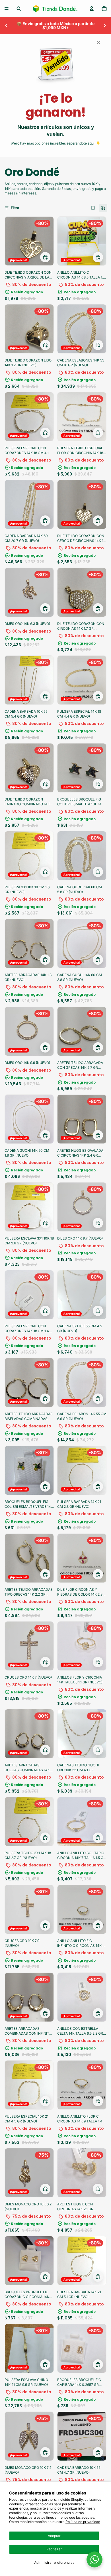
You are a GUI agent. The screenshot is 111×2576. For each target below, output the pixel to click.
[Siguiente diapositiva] (105, 26)
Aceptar (54, 2536)
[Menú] (7, 9)
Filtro (15, 208)
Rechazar (54, 2549)
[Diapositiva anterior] (6, 26)
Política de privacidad (83, 2522)
